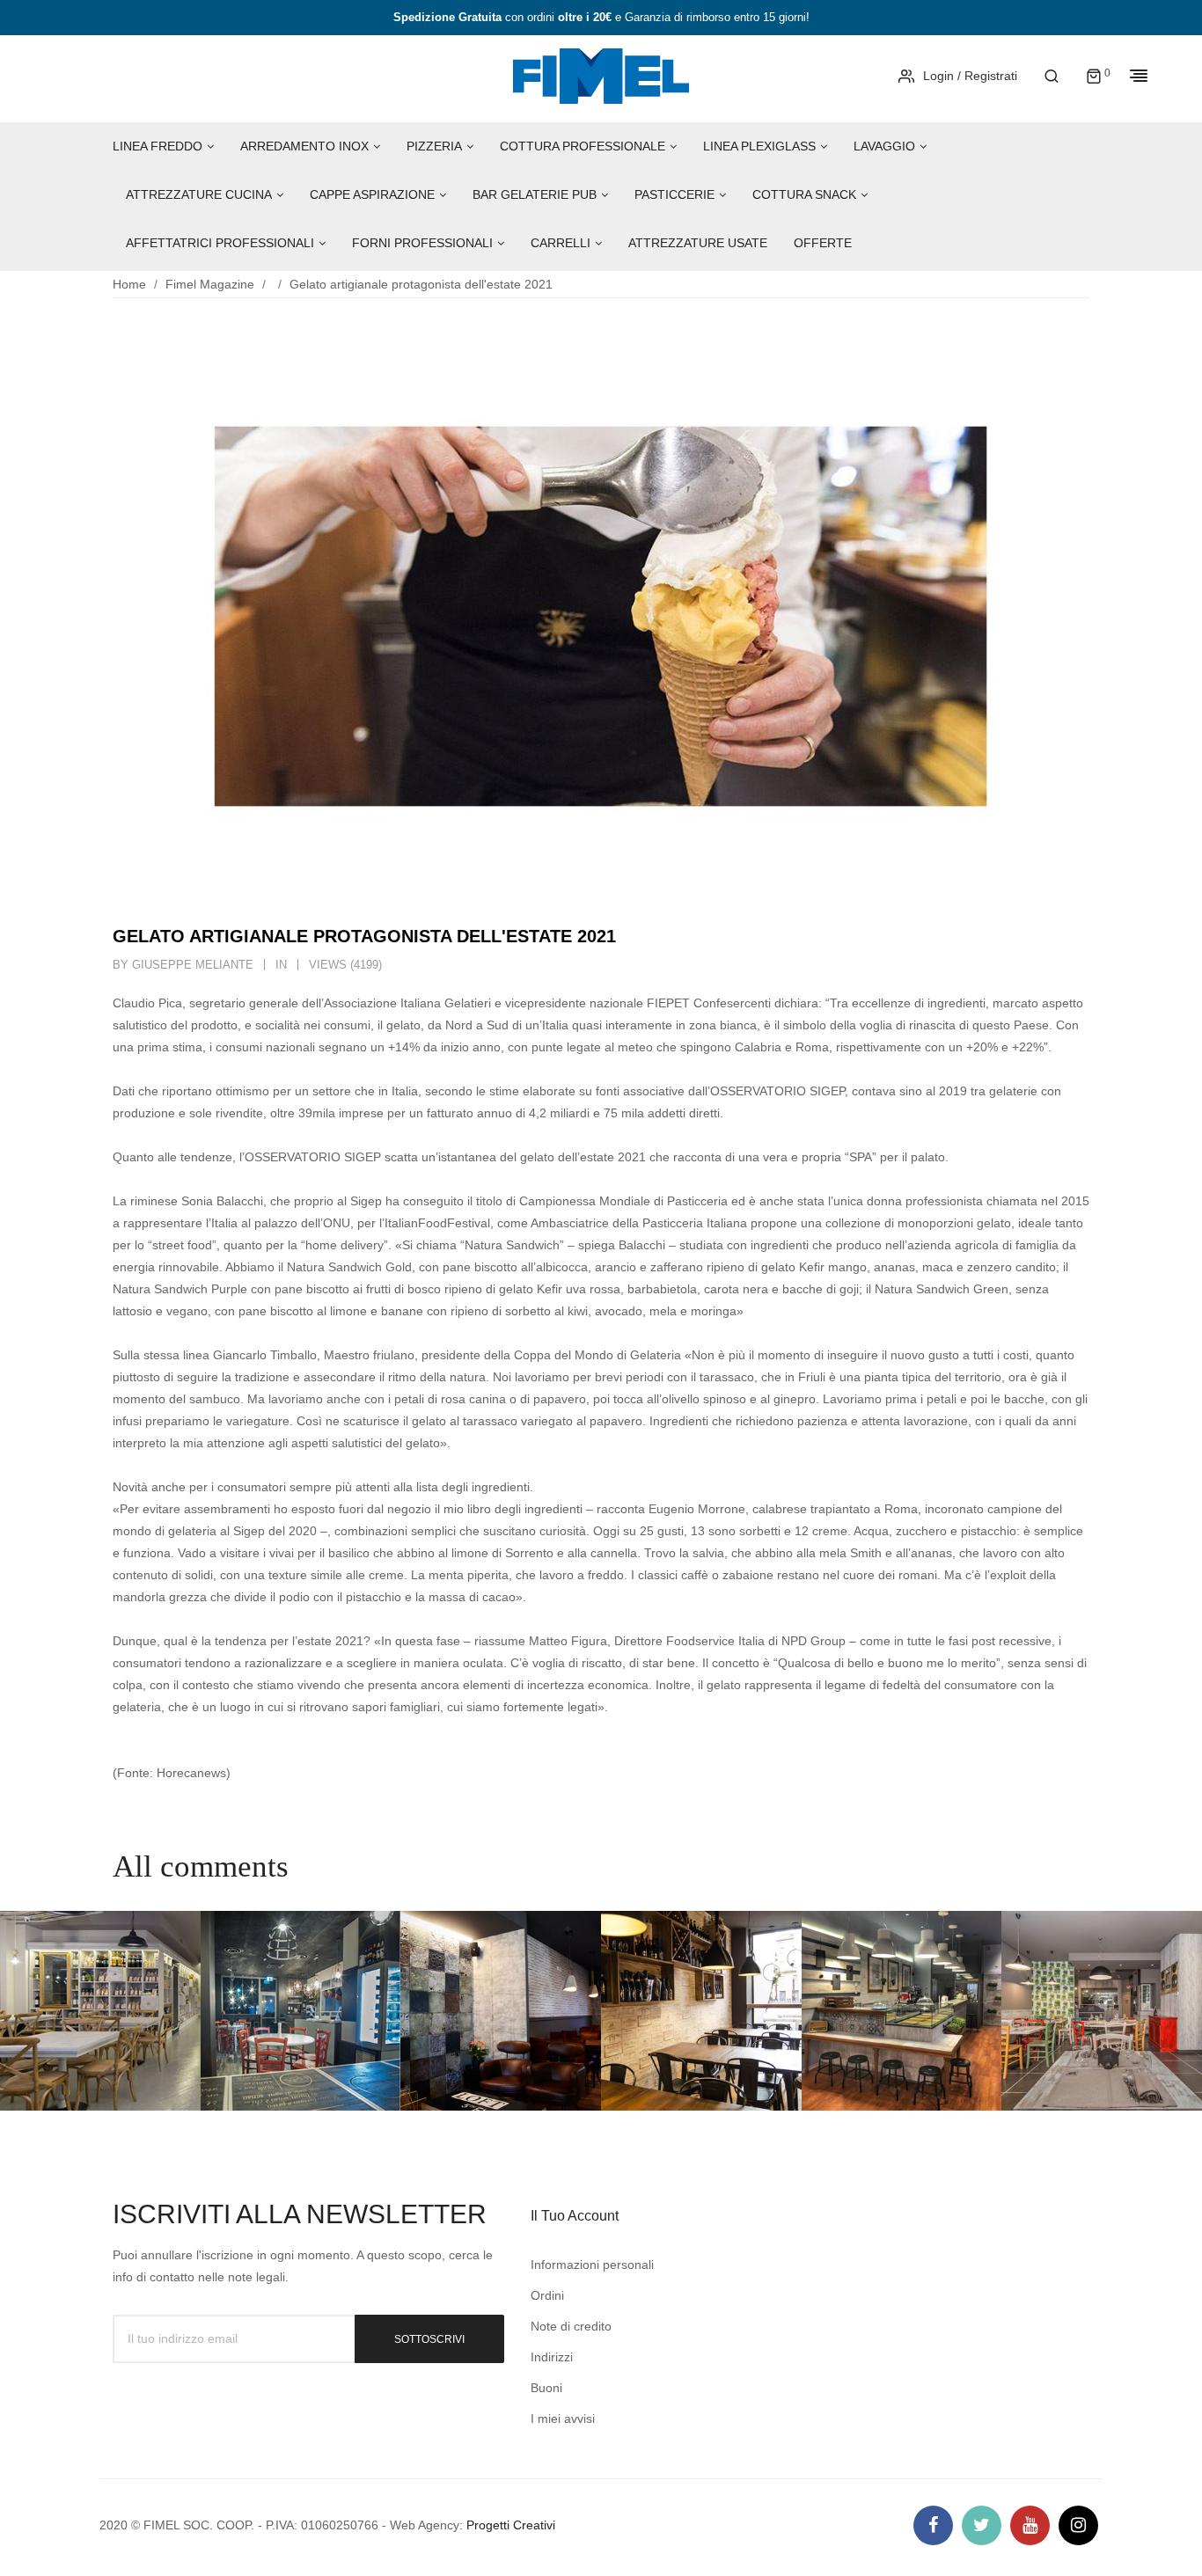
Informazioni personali (592, 2265)
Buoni (546, 2388)
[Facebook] (933, 2525)
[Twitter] (982, 2525)
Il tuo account (575, 2216)
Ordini (547, 2295)
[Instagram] (1078, 2525)
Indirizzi (552, 2357)
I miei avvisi (563, 2419)
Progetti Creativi (511, 2525)
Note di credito (571, 2326)
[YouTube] (1030, 2525)
